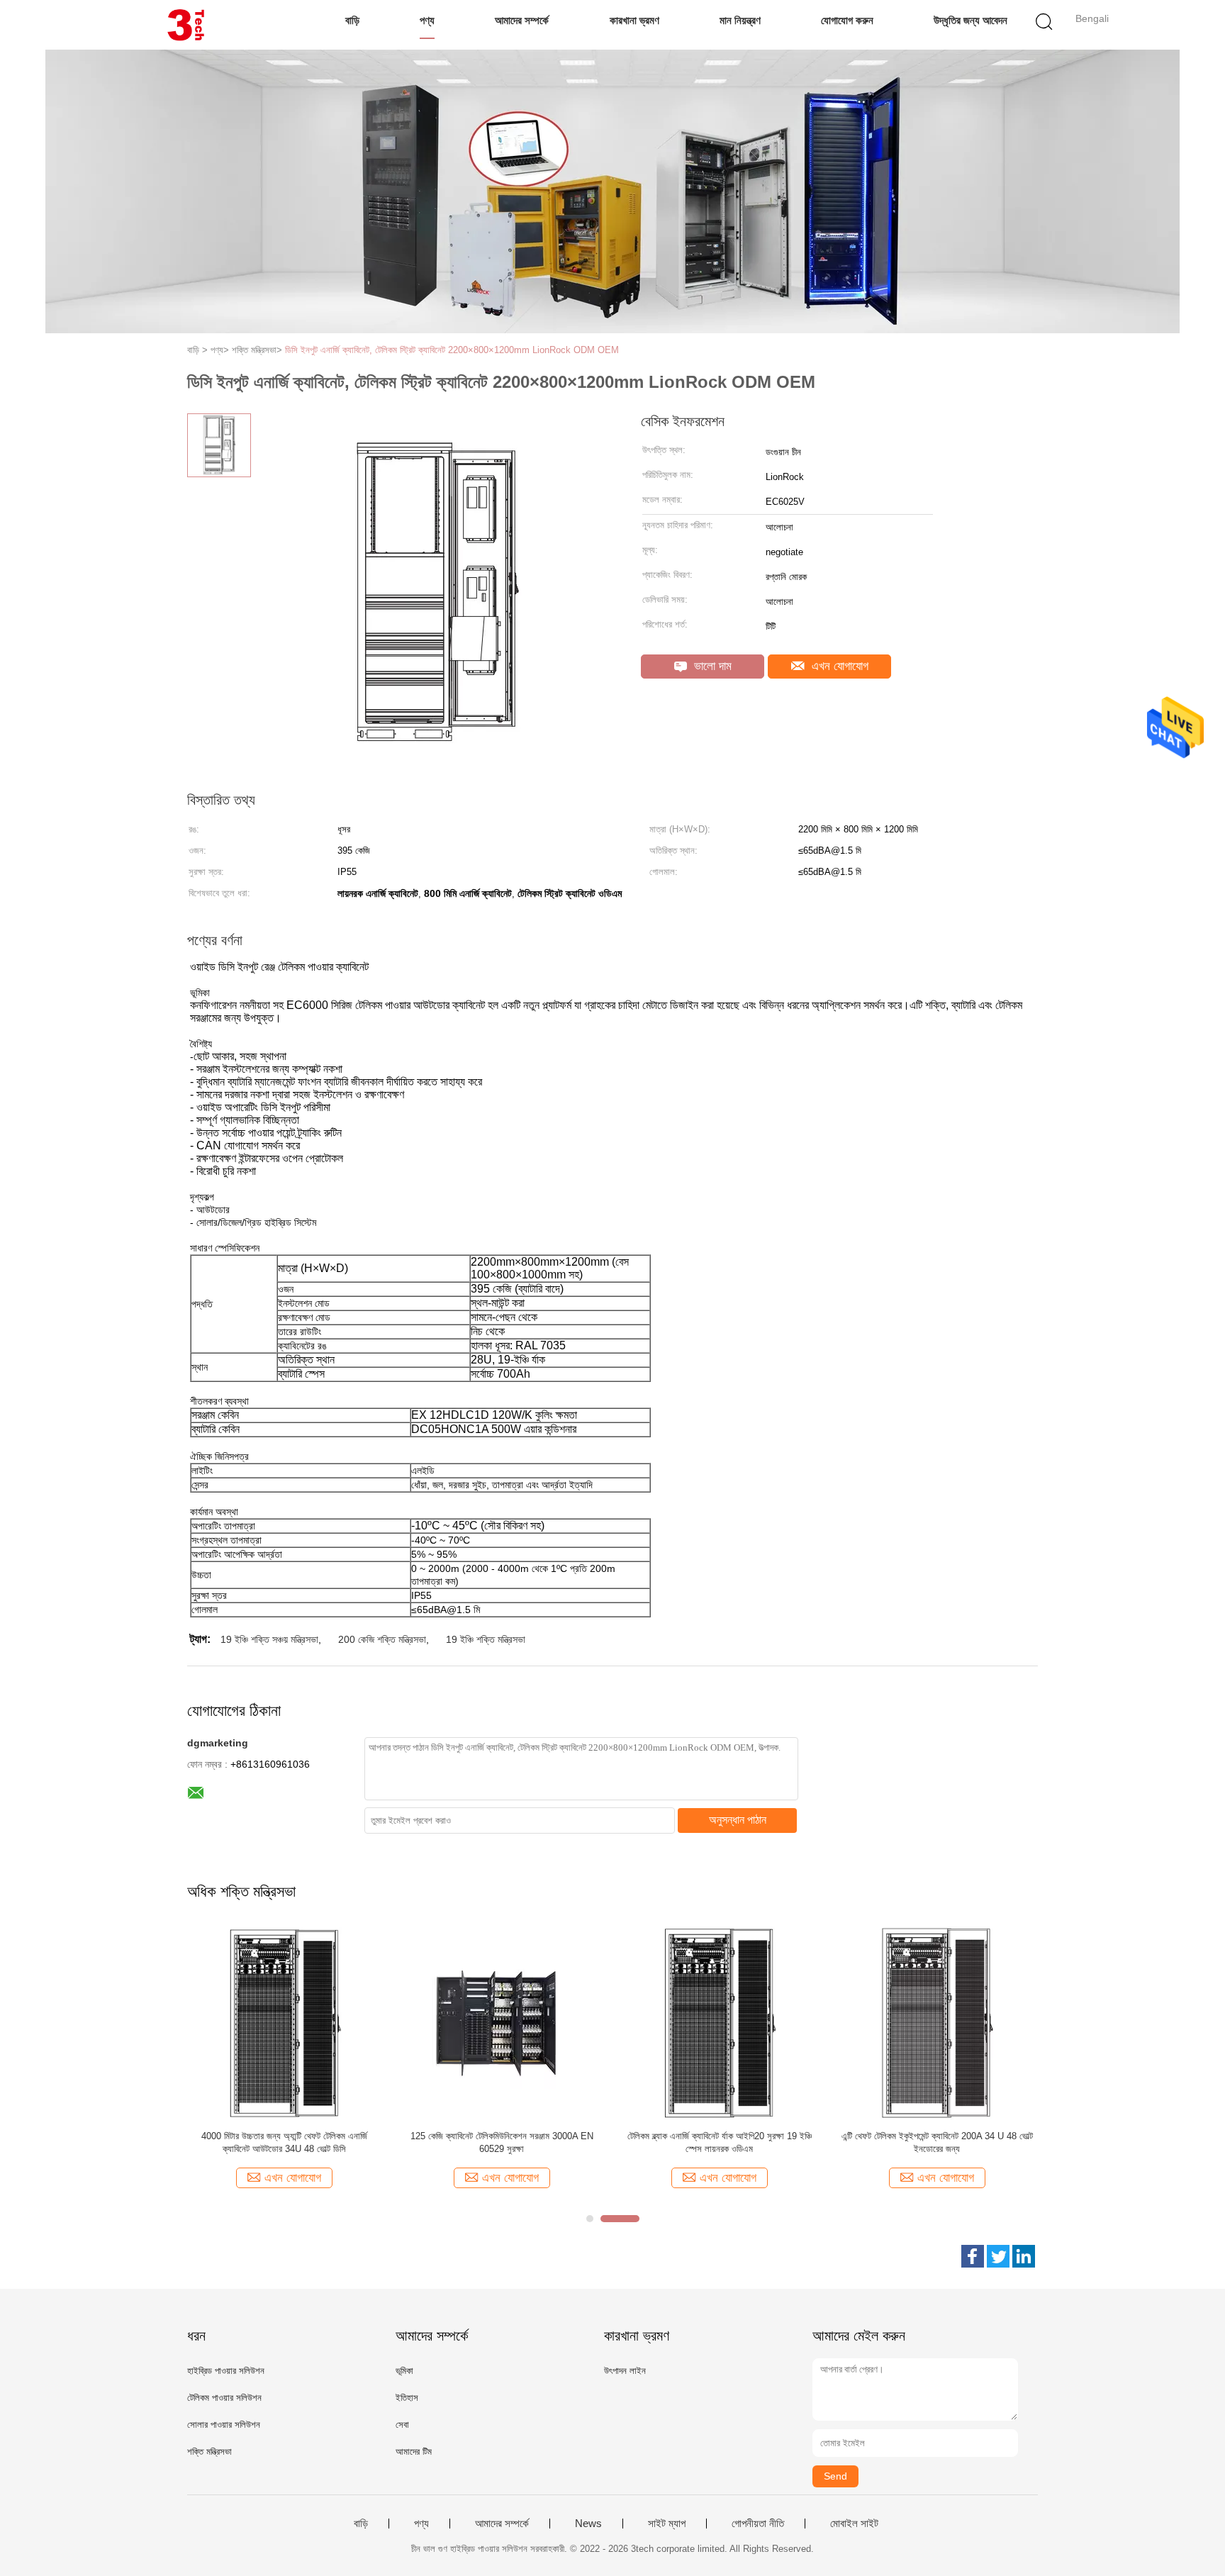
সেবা (402, 2425)
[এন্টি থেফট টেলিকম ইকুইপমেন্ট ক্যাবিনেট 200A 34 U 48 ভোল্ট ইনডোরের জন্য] (937, 2023)
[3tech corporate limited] (185, 25)
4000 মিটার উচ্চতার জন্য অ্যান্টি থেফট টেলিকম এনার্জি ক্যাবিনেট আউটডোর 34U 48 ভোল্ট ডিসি (284, 2142)
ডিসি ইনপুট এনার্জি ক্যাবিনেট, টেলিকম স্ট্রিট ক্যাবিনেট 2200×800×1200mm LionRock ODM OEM (452, 350)
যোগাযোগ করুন (847, 20)
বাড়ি (352, 20)
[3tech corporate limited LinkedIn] (1024, 2256)
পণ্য (427, 20)
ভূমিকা (404, 2371)
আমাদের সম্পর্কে (522, 20)
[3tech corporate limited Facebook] (973, 2256)
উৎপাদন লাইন (625, 2371)
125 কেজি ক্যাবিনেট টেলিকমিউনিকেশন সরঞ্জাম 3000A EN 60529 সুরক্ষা (502, 2142)
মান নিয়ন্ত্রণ (740, 20)
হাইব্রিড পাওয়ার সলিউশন (226, 2371)
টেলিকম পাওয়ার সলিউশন (224, 2398)
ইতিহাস (407, 2398)
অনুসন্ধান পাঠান (738, 1820)
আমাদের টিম (414, 2452)
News (588, 2524)
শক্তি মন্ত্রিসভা (209, 2452)
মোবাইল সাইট (854, 2524)
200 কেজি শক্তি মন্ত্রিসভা (382, 1639)
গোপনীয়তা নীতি (758, 2524)
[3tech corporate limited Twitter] (998, 2256)
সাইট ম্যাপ (667, 2524)
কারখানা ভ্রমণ (634, 20)
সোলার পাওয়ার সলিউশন (224, 2425)
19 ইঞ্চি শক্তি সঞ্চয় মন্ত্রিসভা (269, 1639)
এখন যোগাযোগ (838, 666)
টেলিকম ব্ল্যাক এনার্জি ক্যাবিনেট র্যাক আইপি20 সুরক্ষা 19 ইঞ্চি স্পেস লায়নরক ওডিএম (720, 2142)
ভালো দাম (711, 666)
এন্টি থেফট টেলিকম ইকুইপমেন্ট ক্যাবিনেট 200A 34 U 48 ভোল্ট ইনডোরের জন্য (937, 2142)
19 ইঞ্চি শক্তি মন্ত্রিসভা (486, 1639)
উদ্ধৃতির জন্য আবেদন (971, 20)
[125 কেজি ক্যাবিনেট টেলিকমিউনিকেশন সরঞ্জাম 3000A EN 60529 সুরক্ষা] (502, 2023)
